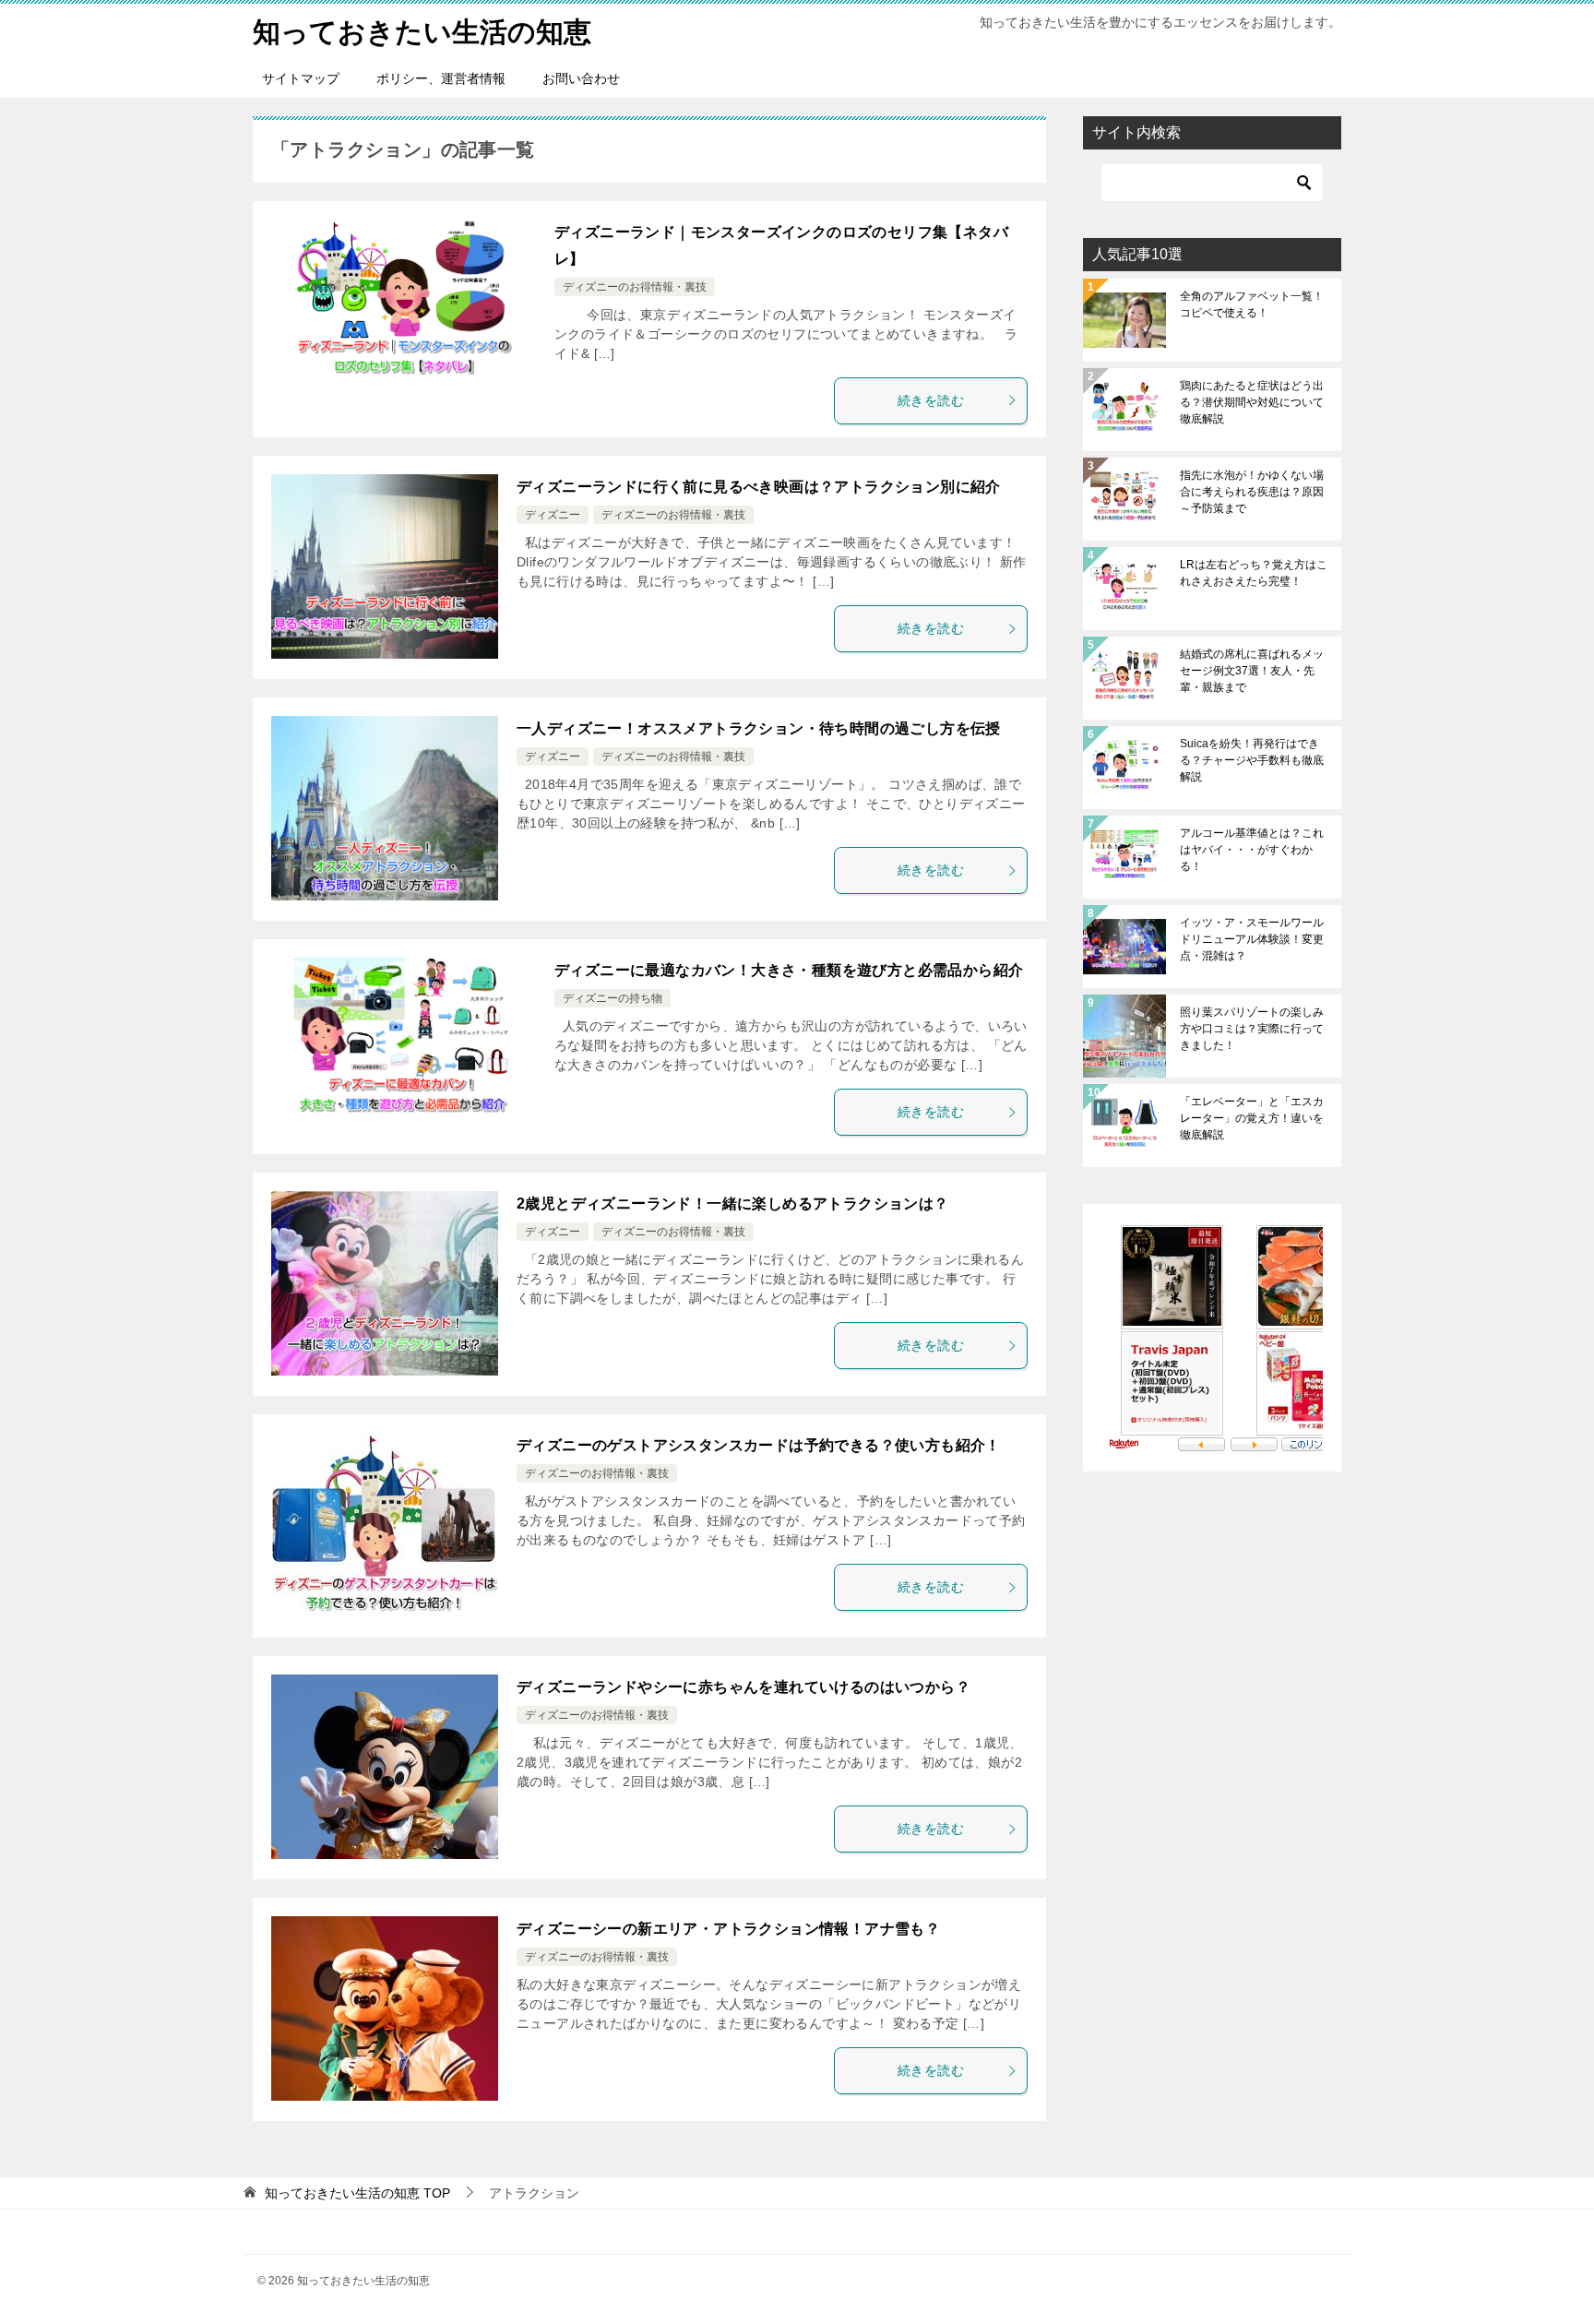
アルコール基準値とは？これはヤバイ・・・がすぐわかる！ (1252, 850)
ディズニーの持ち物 (613, 998)
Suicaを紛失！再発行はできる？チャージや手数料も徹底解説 (1252, 760)
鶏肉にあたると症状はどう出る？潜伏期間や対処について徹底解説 (1252, 402)
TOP (357, 2193)
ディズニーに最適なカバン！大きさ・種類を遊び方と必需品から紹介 (789, 970)
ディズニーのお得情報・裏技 (635, 287)
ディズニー (553, 515)
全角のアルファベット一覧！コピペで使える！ (1252, 304)
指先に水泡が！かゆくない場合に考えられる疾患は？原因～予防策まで (1252, 492)
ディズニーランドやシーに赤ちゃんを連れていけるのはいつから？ (743, 1687)
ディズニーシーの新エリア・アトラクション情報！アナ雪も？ (728, 1929)
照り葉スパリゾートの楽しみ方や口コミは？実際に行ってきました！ (1252, 1029)
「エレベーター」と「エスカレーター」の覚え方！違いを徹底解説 (1252, 1118)
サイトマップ (301, 78)
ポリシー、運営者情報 (441, 78)
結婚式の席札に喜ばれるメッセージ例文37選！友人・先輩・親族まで (1252, 671)
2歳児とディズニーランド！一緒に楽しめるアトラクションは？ (733, 1204)
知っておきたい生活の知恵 (422, 32)
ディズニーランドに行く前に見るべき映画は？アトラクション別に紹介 (759, 487)
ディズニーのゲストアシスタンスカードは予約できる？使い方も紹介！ (759, 1445)
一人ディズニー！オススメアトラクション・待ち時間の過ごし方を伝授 (759, 728)
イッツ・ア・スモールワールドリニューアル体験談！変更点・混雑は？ (1252, 939)
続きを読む (931, 400)
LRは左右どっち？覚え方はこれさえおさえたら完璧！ (1254, 573)
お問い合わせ (581, 78)
